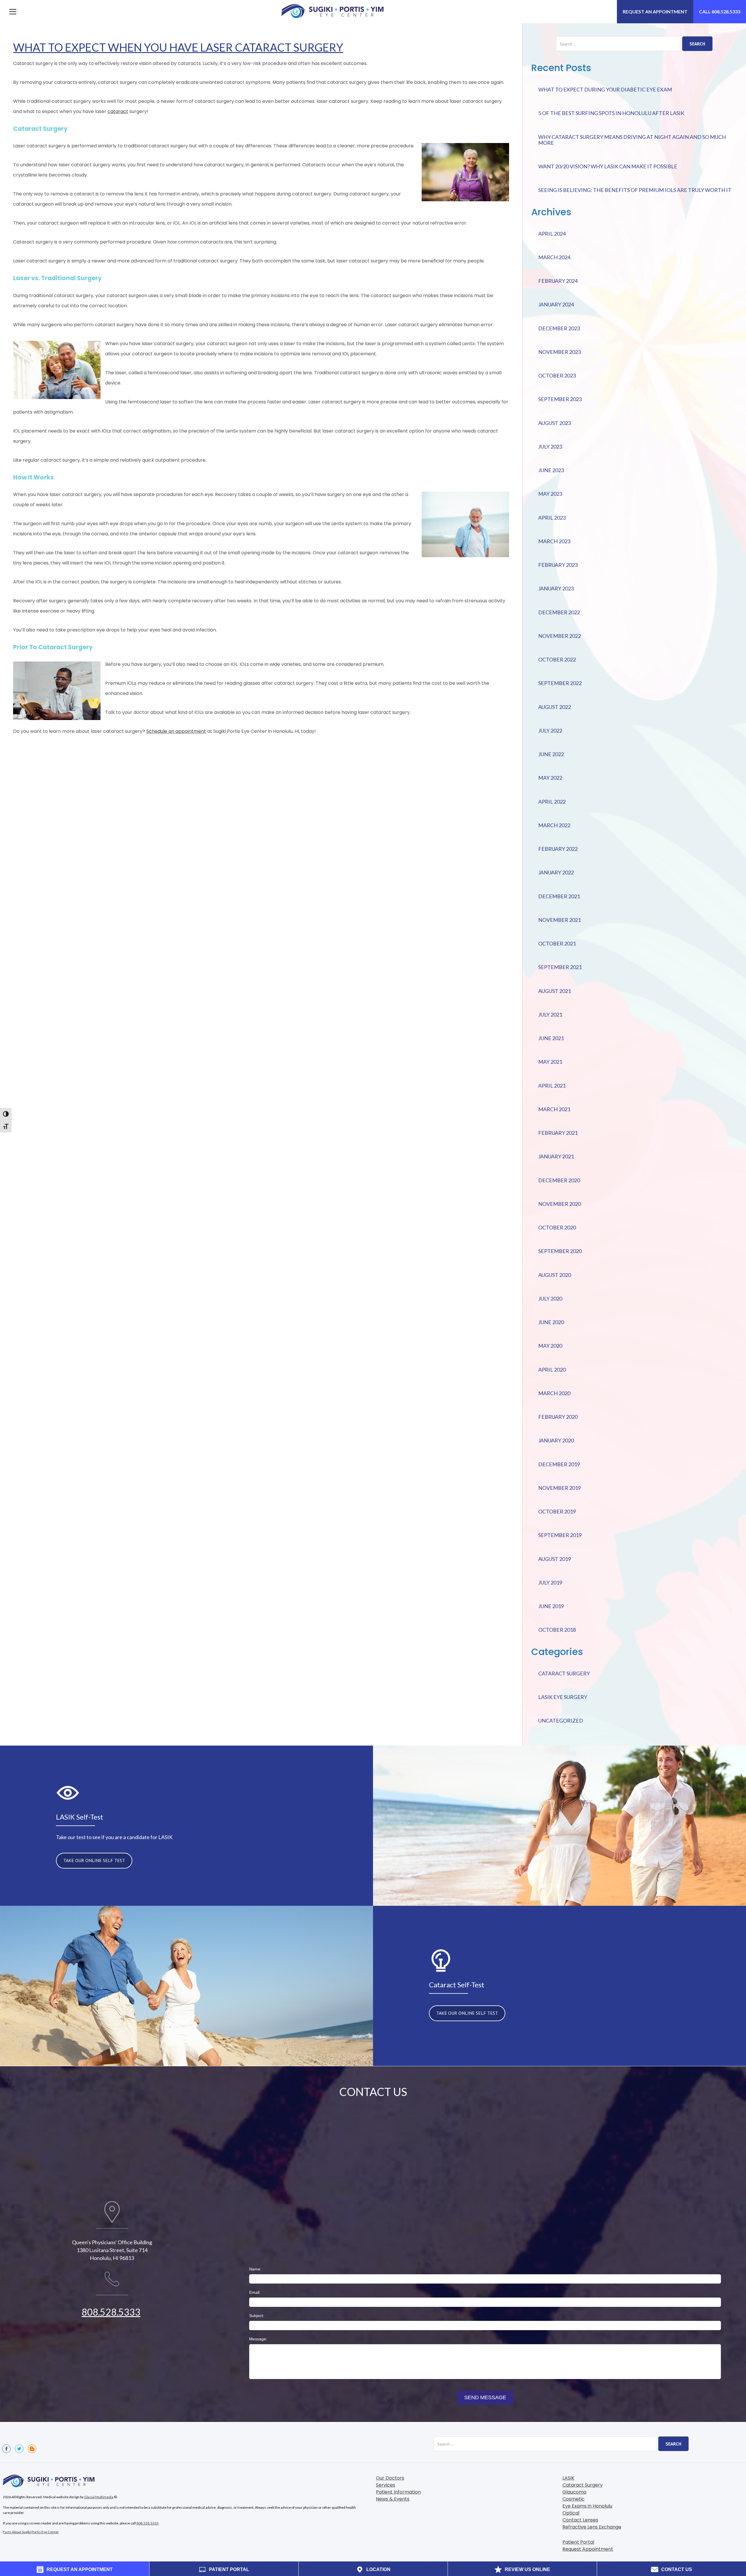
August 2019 (555, 1559)
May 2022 (550, 778)
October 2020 (557, 1227)
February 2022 (558, 849)
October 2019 (557, 1511)
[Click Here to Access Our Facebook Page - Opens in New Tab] (6, 2449)
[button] (13, 12)
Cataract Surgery (564, 1673)
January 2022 (556, 872)
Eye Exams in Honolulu (587, 2506)
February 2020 (558, 1417)
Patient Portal (578, 2542)
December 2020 (559, 1180)
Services (386, 2485)
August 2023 (555, 423)
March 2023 (554, 541)
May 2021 (550, 1062)
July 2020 (550, 1298)
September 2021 (560, 967)
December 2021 (559, 896)
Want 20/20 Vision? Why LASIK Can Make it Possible (608, 166)
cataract (118, 111)
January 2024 (556, 304)
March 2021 (554, 1109)
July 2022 (550, 731)
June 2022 (551, 754)
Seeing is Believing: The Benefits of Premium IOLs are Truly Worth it (635, 190)
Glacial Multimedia (99, 2497)
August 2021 (555, 991)
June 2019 (551, 1606)
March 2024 (554, 257)
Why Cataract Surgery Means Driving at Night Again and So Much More (632, 140)
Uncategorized (561, 1721)
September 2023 (560, 399)
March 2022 (554, 825)
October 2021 (557, 943)
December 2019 (559, 1464)
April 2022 (552, 802)
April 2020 (552, 1370)
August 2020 (555, 1275)
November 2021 (559, 920)
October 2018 (557, 1630)
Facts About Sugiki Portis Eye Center (31, 2532)
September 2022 (560, 683)
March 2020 (554, 1393)
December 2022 (559, 612)
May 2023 (550, 494)
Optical (571, 2513)
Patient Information (398, 2492)
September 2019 (560, 1535)
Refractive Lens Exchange (592, 2527)
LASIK (568, 2478)
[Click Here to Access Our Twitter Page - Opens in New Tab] (19, 2449)
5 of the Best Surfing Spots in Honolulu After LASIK (611, 113)
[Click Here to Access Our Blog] (32, 2449)
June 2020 (551, 1322)
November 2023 (559, 352)
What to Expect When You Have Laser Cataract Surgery (178, 47)
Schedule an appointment (176, 731)
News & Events (393, 2499)
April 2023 (552, 518)
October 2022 (557, 659)
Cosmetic (573, 2499)
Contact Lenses (580, 2520)
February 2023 (558, 565)
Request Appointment (588, 2549)
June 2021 (551, 1038)
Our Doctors (390, 2478)
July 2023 (550, 447)
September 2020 (560, 1251)
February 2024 (558, 281)
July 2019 (550, 1582)
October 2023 (557, 375)
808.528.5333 (111, 2312)
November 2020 (559, 1204)
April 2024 (552, 234)
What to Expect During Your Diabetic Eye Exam (605, 89)
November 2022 (559, 636)
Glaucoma (574, 2492)
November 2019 (559, 1488)
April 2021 (552, 1086)
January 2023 (556, 588)
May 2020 (550, 1346)
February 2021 (558, 1133)
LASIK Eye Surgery (563, 1697)
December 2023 (559, 328)
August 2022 (555, 707)
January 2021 (556, 1156)
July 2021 (550, 1014)
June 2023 (551, 470)
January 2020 (556, 1440)
